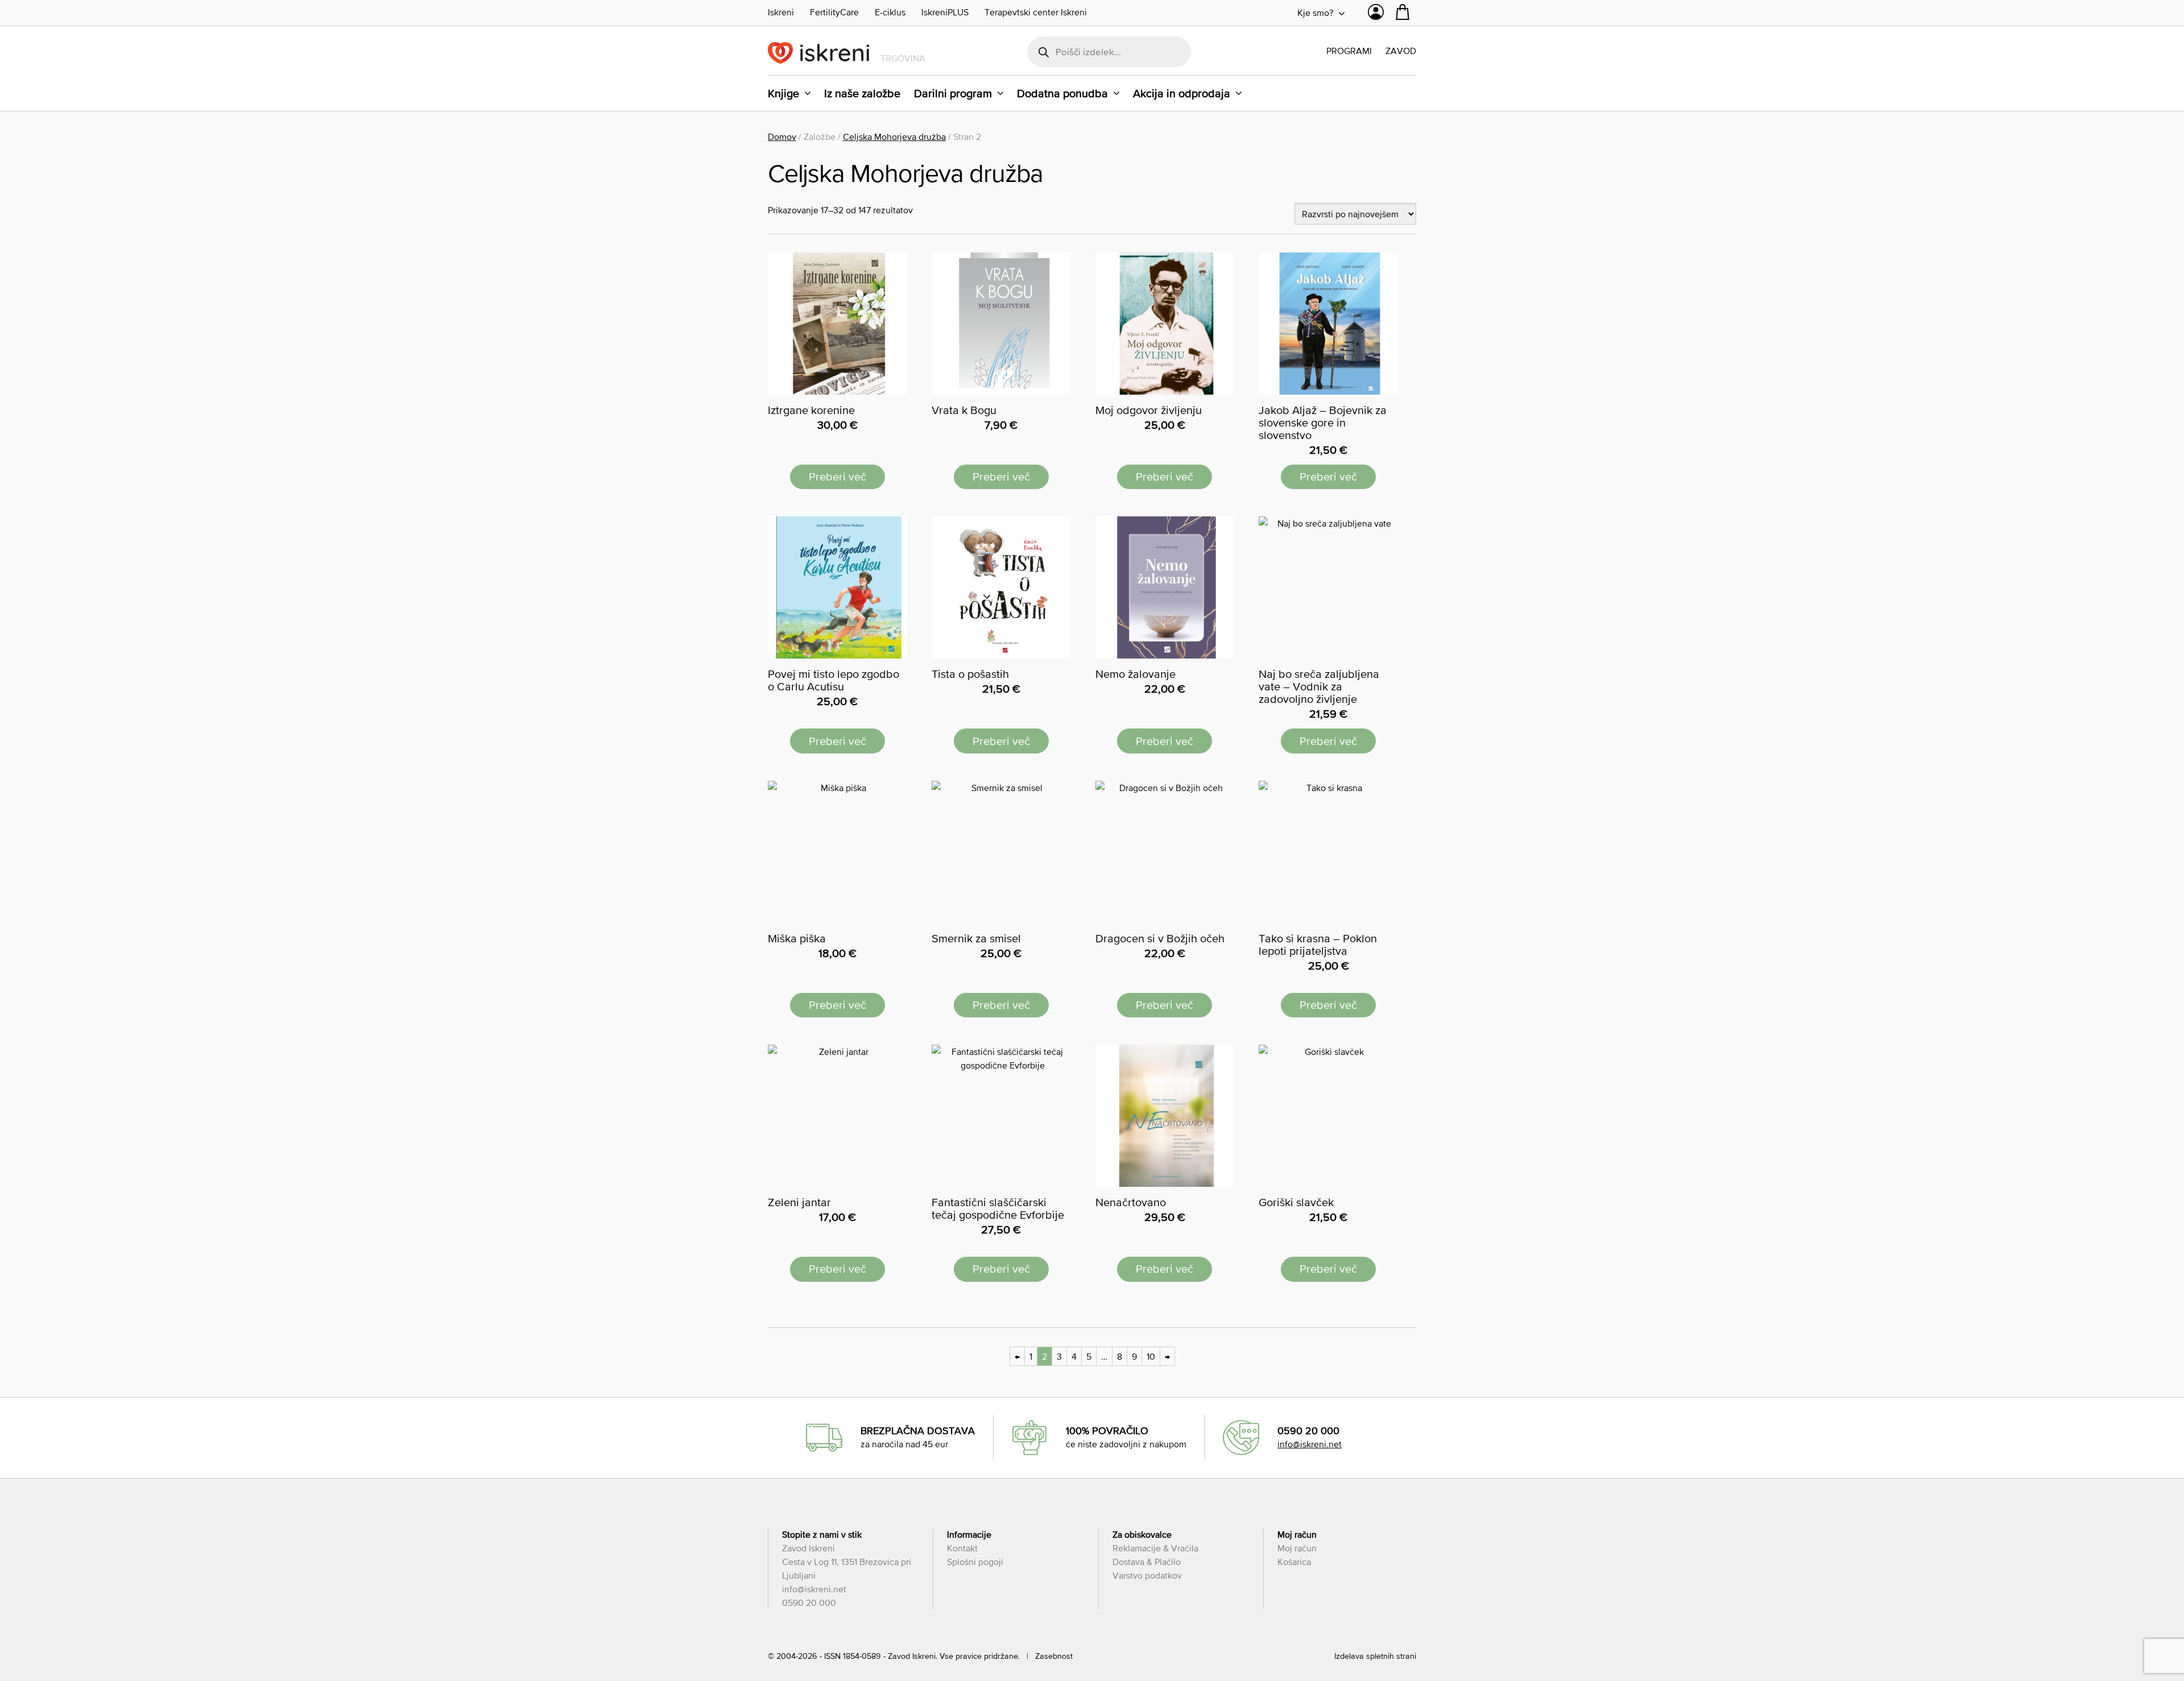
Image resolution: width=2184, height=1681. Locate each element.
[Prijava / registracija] (1376, 15)
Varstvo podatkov (1147, 1575)
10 (1151, 1356)
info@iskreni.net (1310, 1444)
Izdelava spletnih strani (1375, 1656)
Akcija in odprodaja (1182, 93)
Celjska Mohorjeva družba (894, 136)
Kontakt (962, 1548)
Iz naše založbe (862, 93)
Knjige (783, 93)
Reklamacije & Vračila (1155, 1548)
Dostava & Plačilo (1147, 1562)
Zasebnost (1054, 1656)
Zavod (1401, 51)
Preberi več (837, 477)
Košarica (1294, 1562)
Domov (782, 136)
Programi (1349, 51)
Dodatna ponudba (1062, 93)
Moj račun (1297, 1548)
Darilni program (953, 93)
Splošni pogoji (975, 1562)
